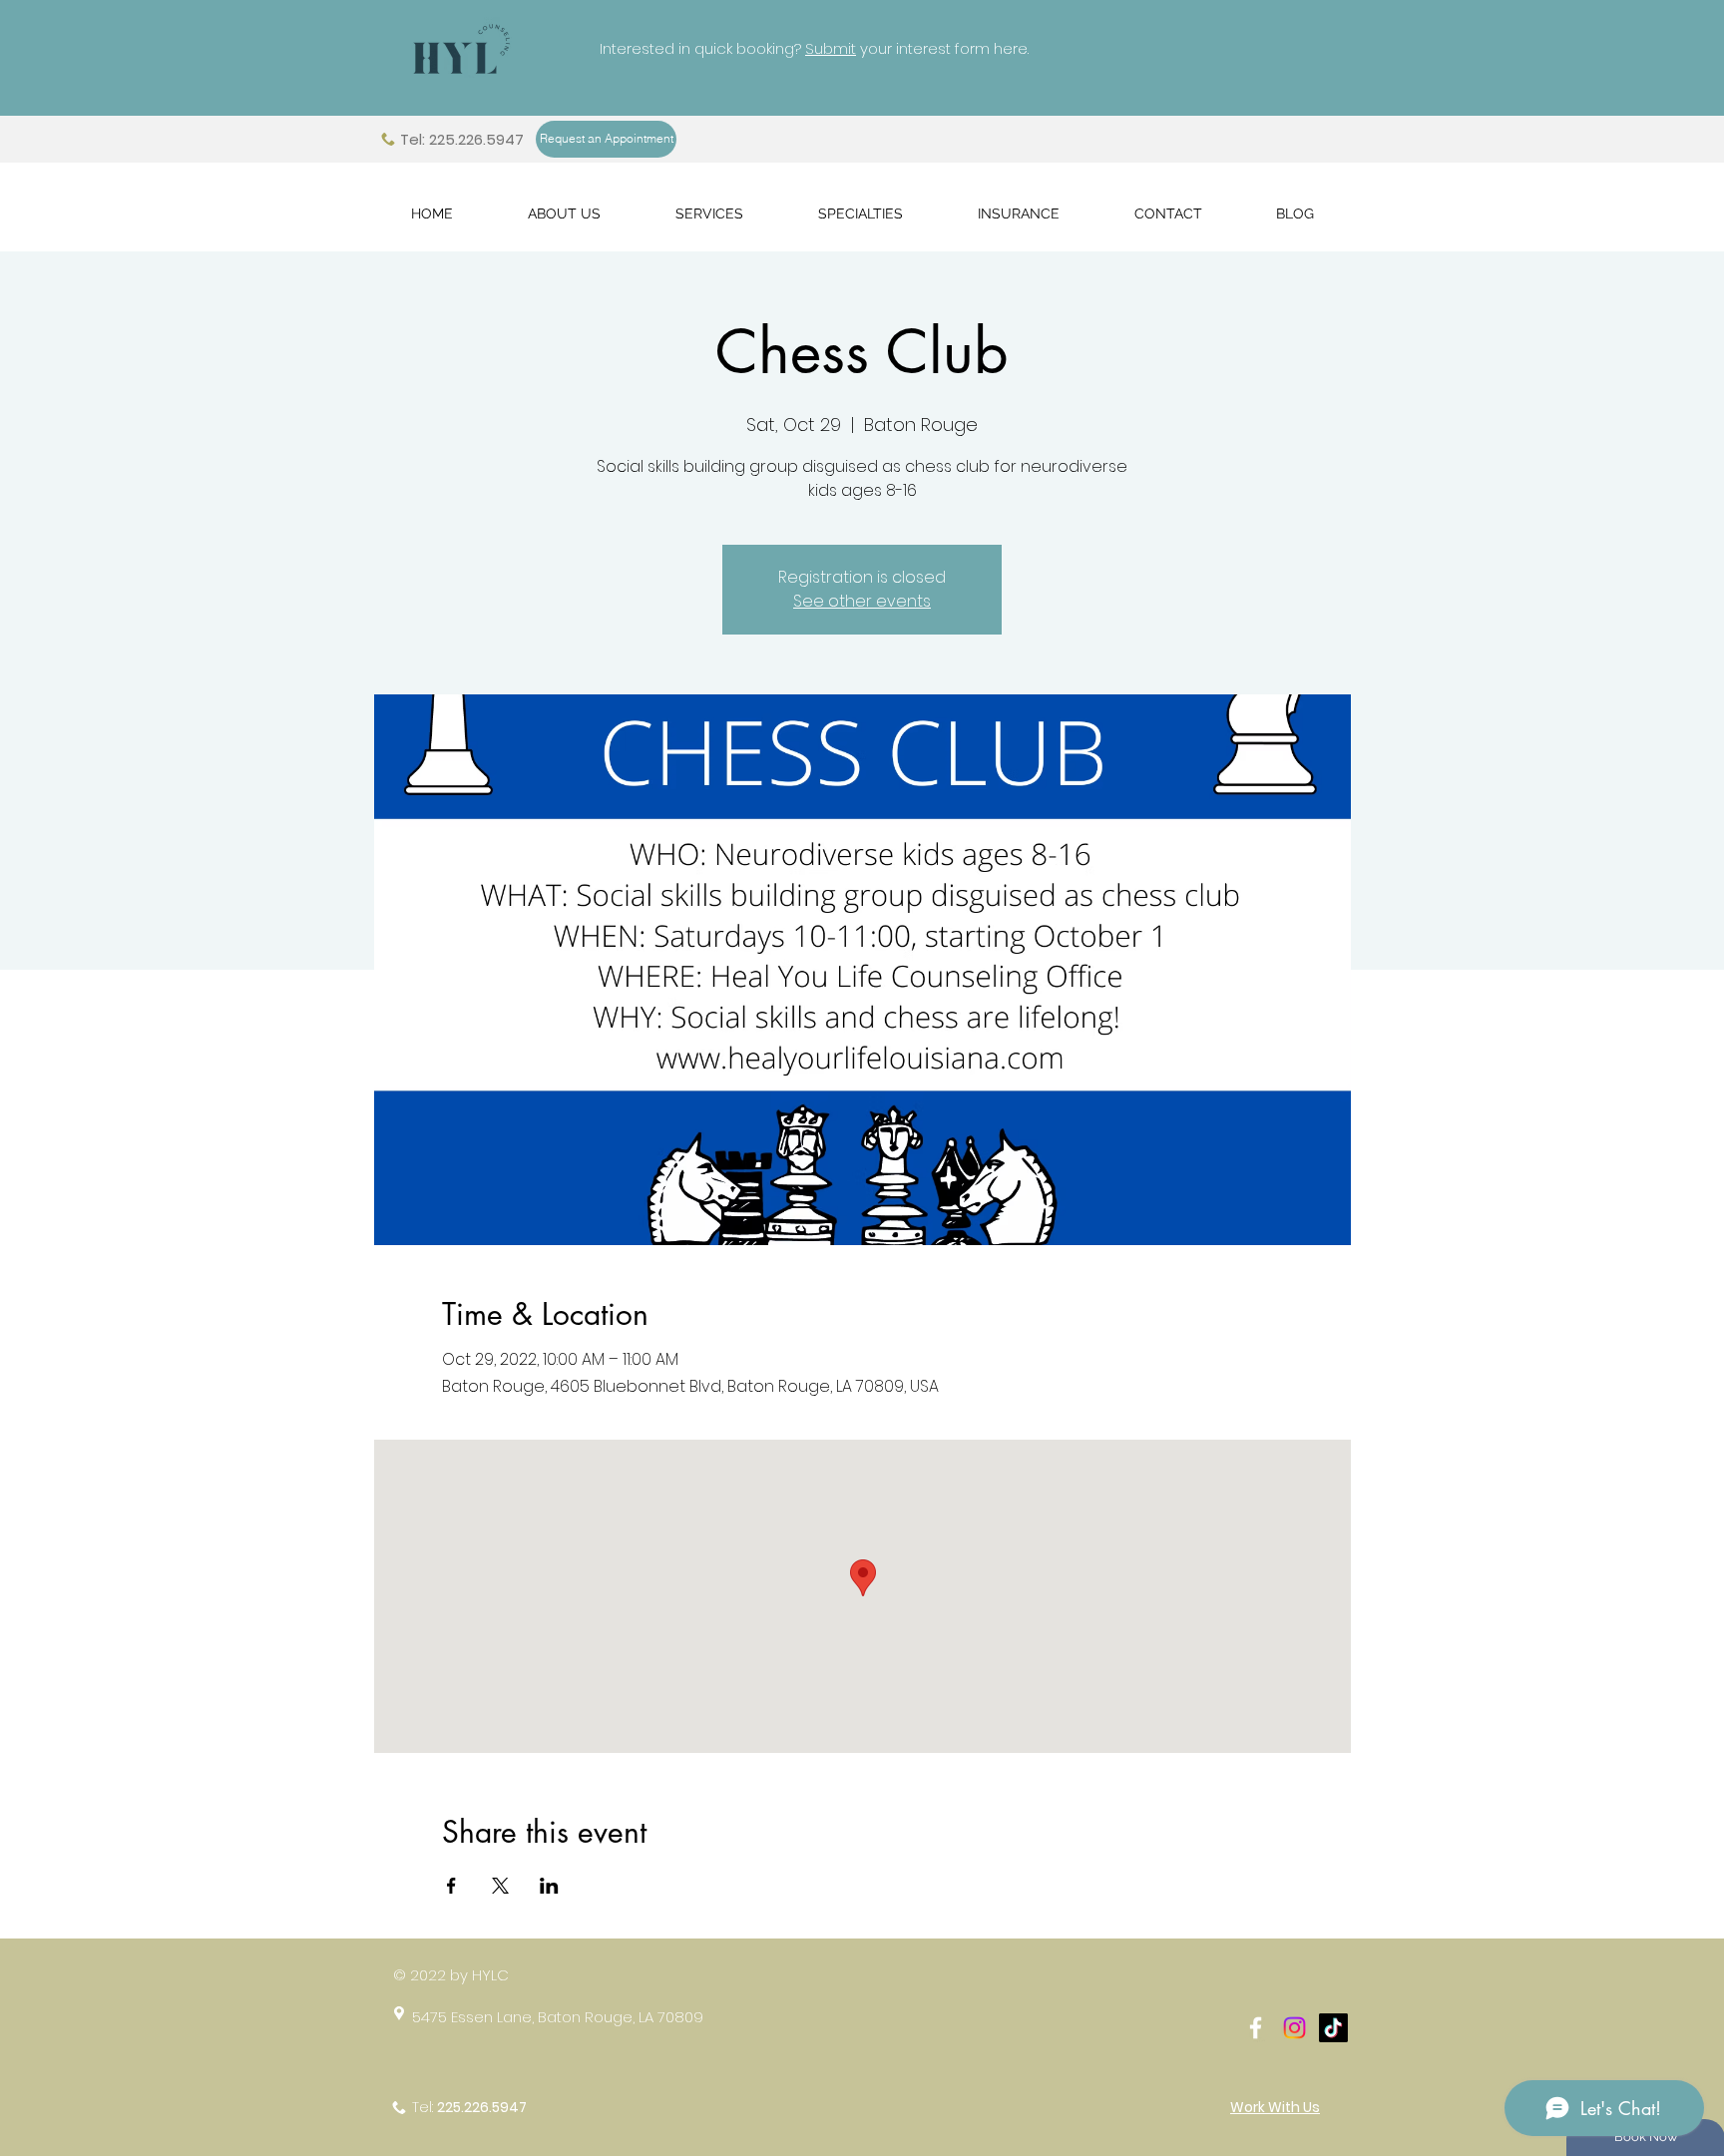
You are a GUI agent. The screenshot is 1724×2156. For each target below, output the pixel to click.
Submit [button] (831, 48)
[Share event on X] (500, 1886)
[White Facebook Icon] (1256, 2028)
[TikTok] (1333, 2028)
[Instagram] (1294, 2028)
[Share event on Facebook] (451, 1886)
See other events (862, 601)
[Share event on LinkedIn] (549, 1886)
